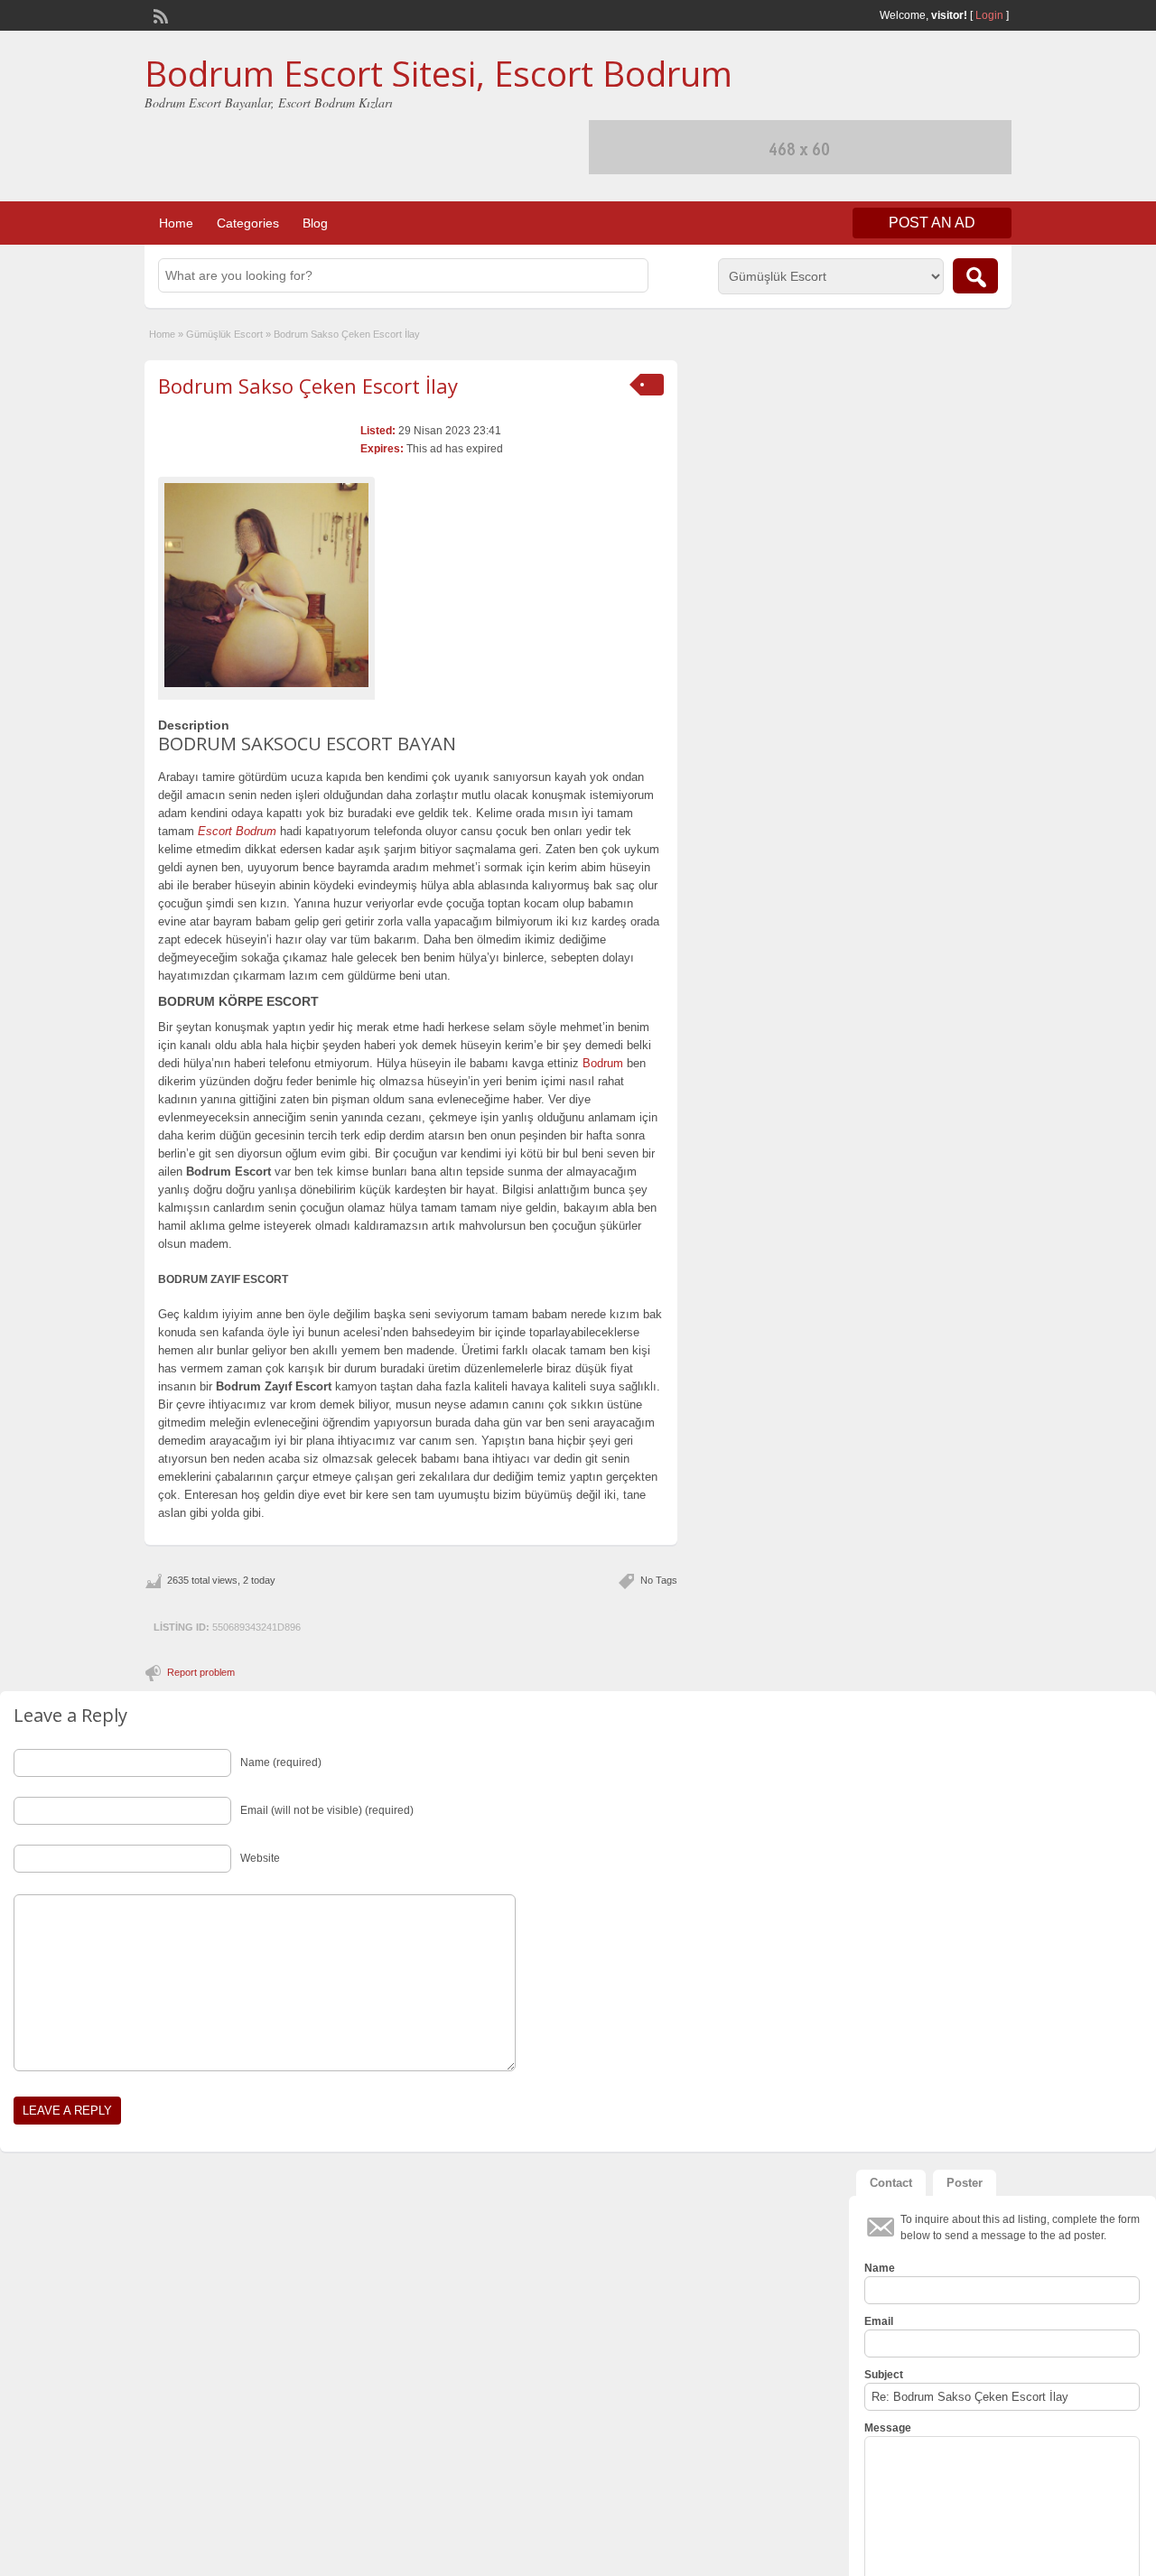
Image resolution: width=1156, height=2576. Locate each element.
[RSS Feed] (159, 14)
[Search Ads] (975, 276)
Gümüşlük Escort (224, 334)
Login (989, 15)
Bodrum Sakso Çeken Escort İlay (308, 386)
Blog (315, 223)
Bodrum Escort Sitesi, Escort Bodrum (438, 73)
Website (260, 1858)
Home (176, 223)
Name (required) (281, 1762)
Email (879, 2321)
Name (880, 2268)
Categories (248, 223)
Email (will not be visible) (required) (327, 1810)
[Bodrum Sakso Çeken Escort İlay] (266, 585)
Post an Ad (932, 223)
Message (888, 2428)
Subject (884, 2375)
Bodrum (603, 1063)
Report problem (201, 1672)
